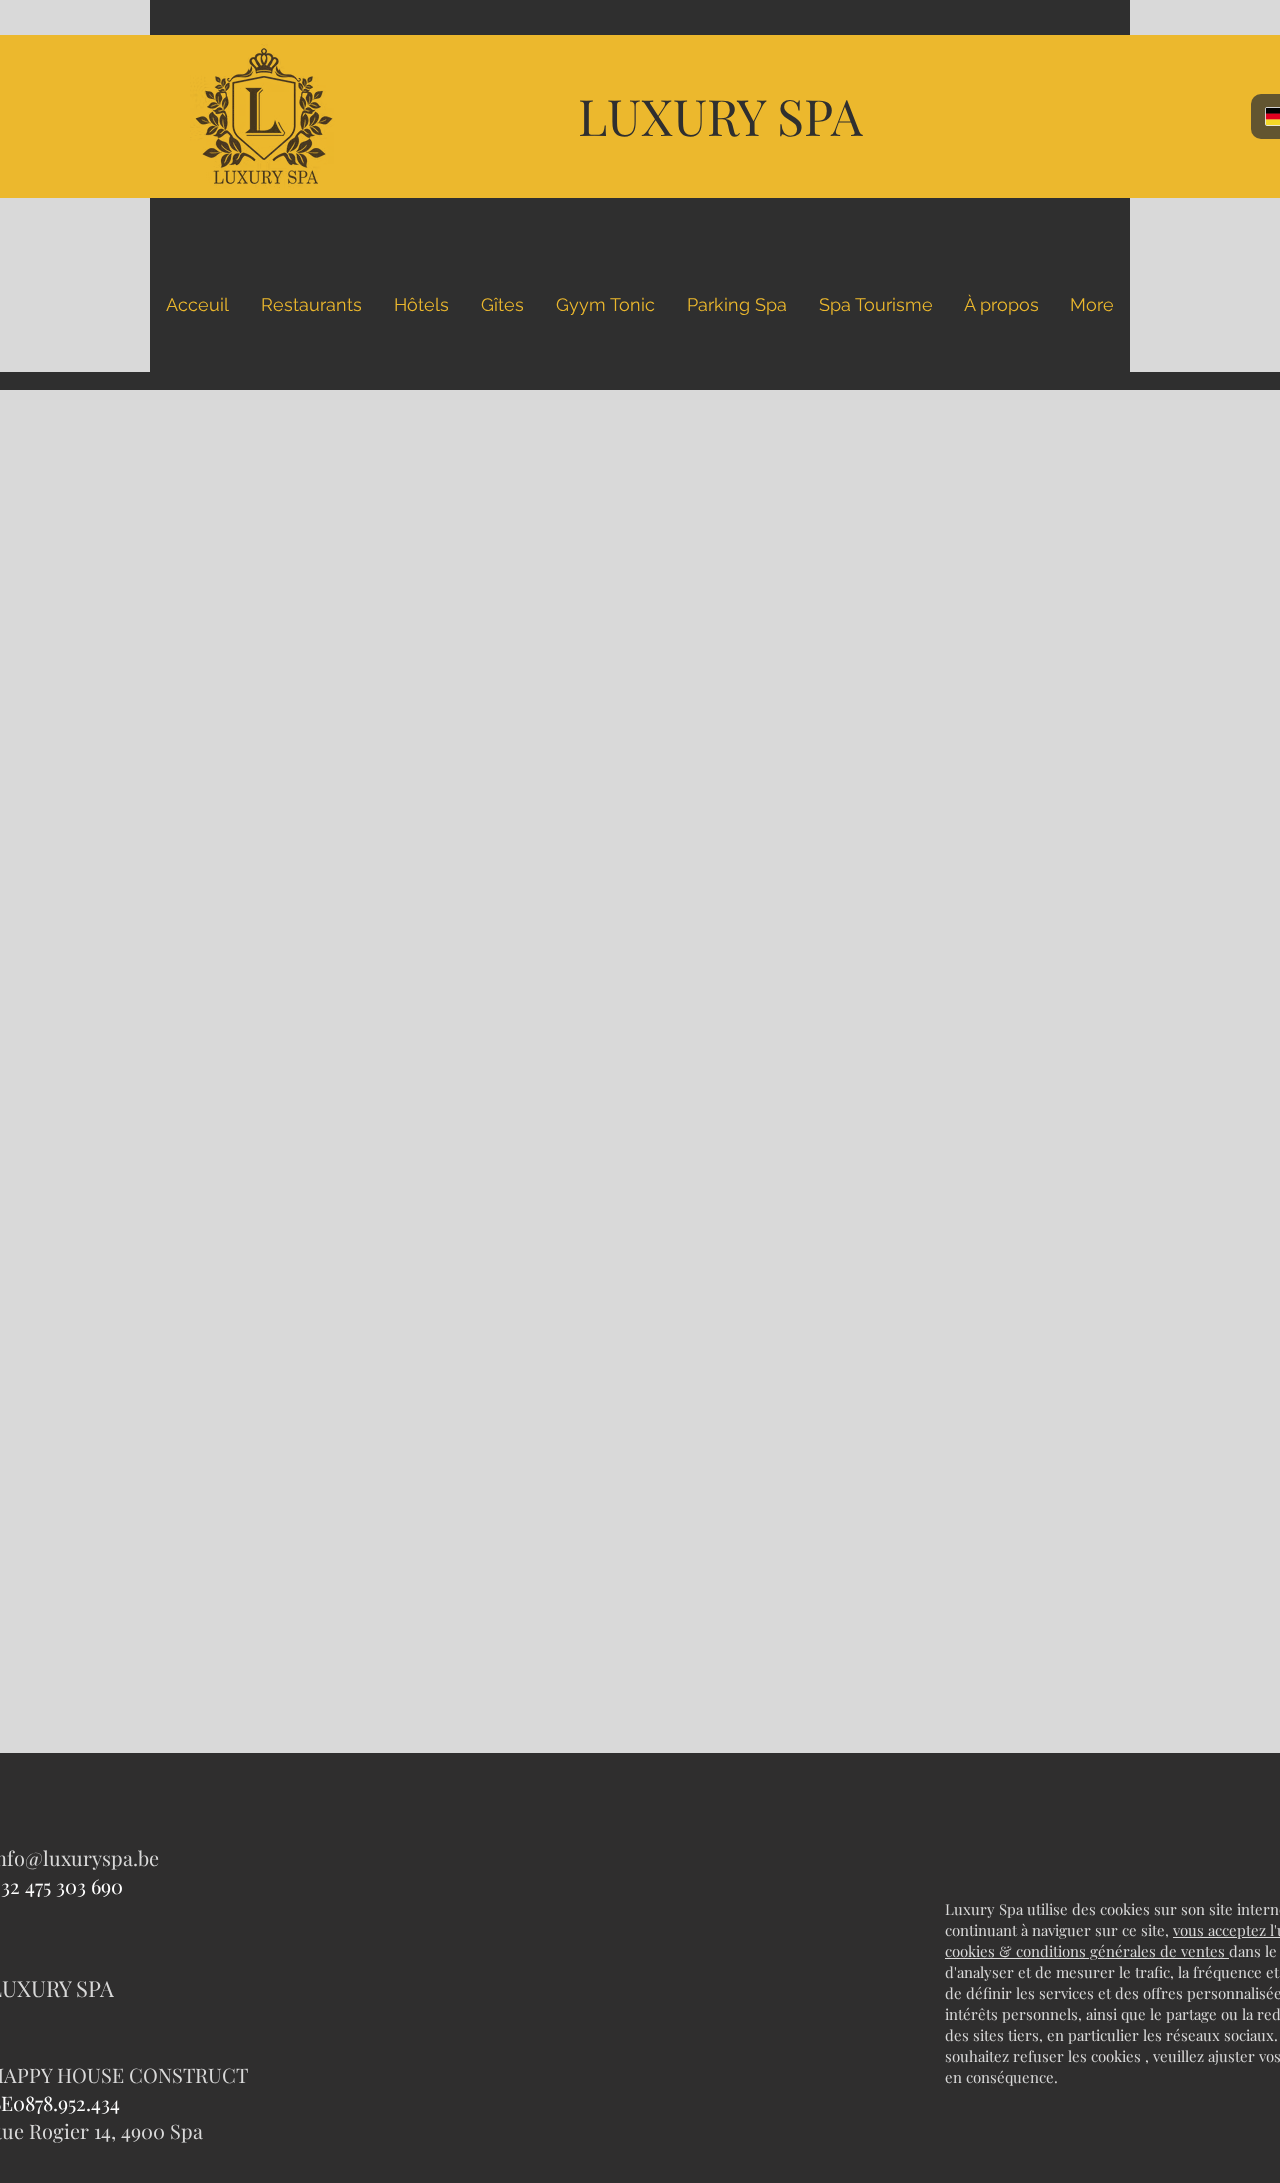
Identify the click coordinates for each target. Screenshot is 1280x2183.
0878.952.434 (66, 2102)
